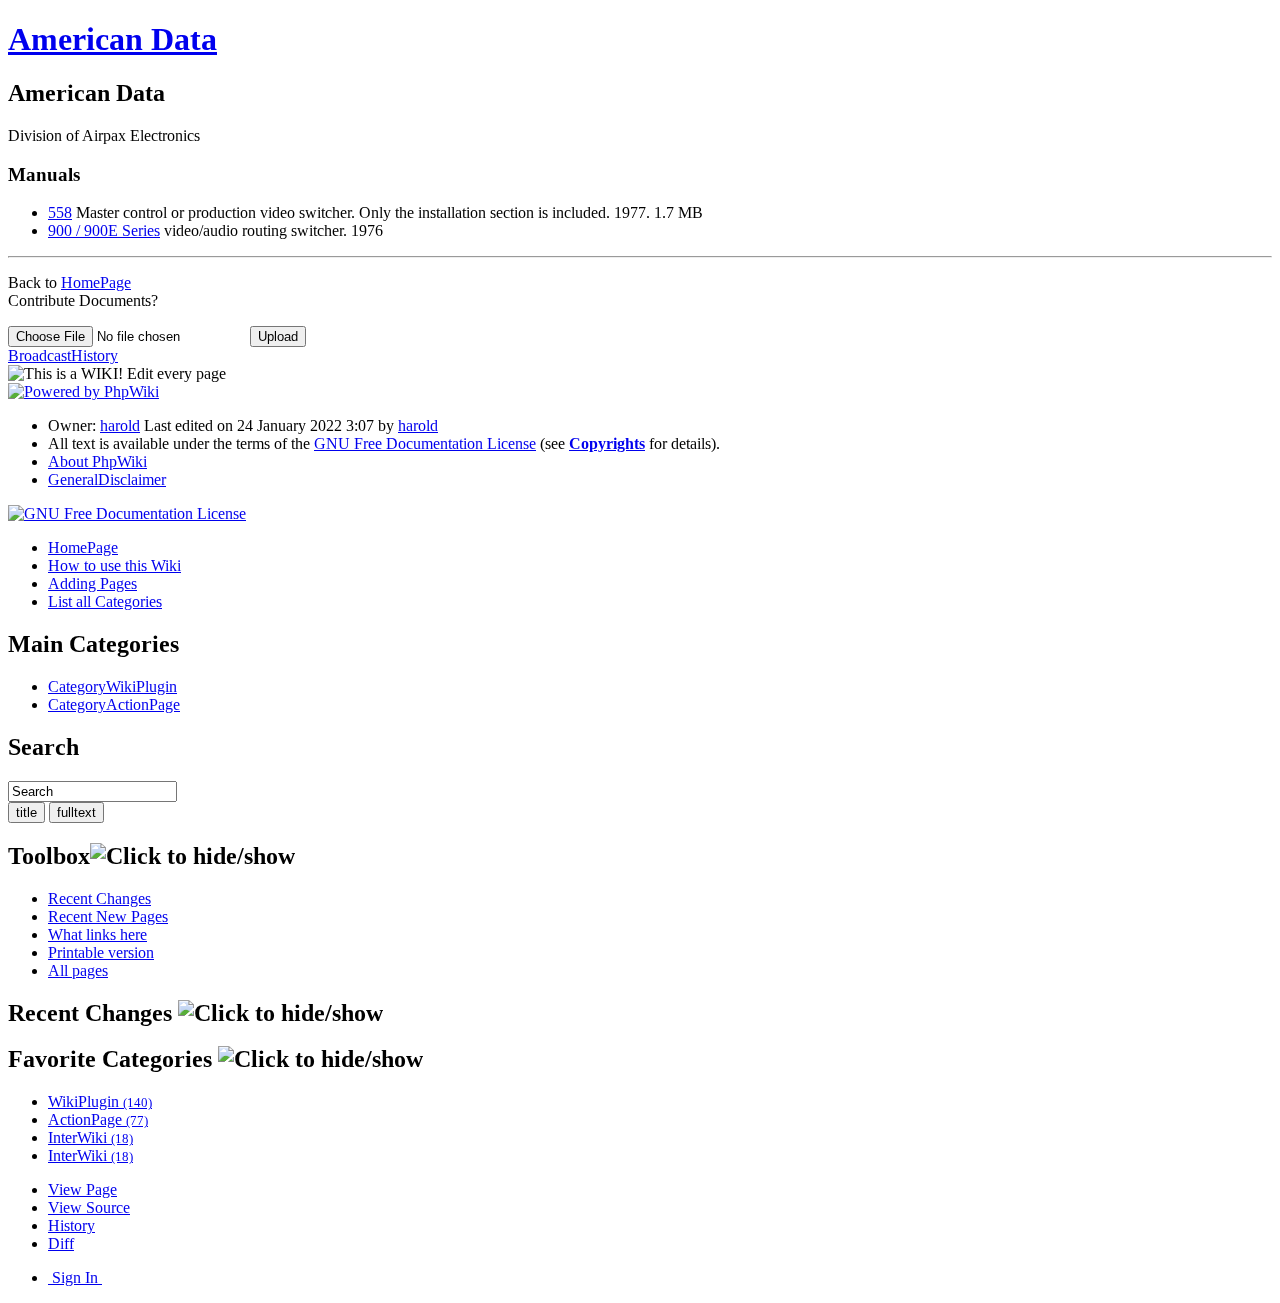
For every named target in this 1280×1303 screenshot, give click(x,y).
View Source (89, 1207)
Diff (61, 1243)
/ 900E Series (104, 230)
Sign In (75, 1277)
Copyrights (607, 443)
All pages (78, 970)
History (71, 1225)
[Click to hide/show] (192, 856)
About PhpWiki (97, 461)
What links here (97, 934)
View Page (82, 1189)
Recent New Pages (108, 916)
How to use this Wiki (114, 565)
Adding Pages (92, 583)
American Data (112, 39)
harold (120, 425)
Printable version (101, 952)
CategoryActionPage (114, 704)
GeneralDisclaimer (107, 479)
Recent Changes (99, 898)
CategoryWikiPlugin (112, 686)
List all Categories (105, 601)
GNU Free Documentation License (425, 443)
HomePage (96, 282)
